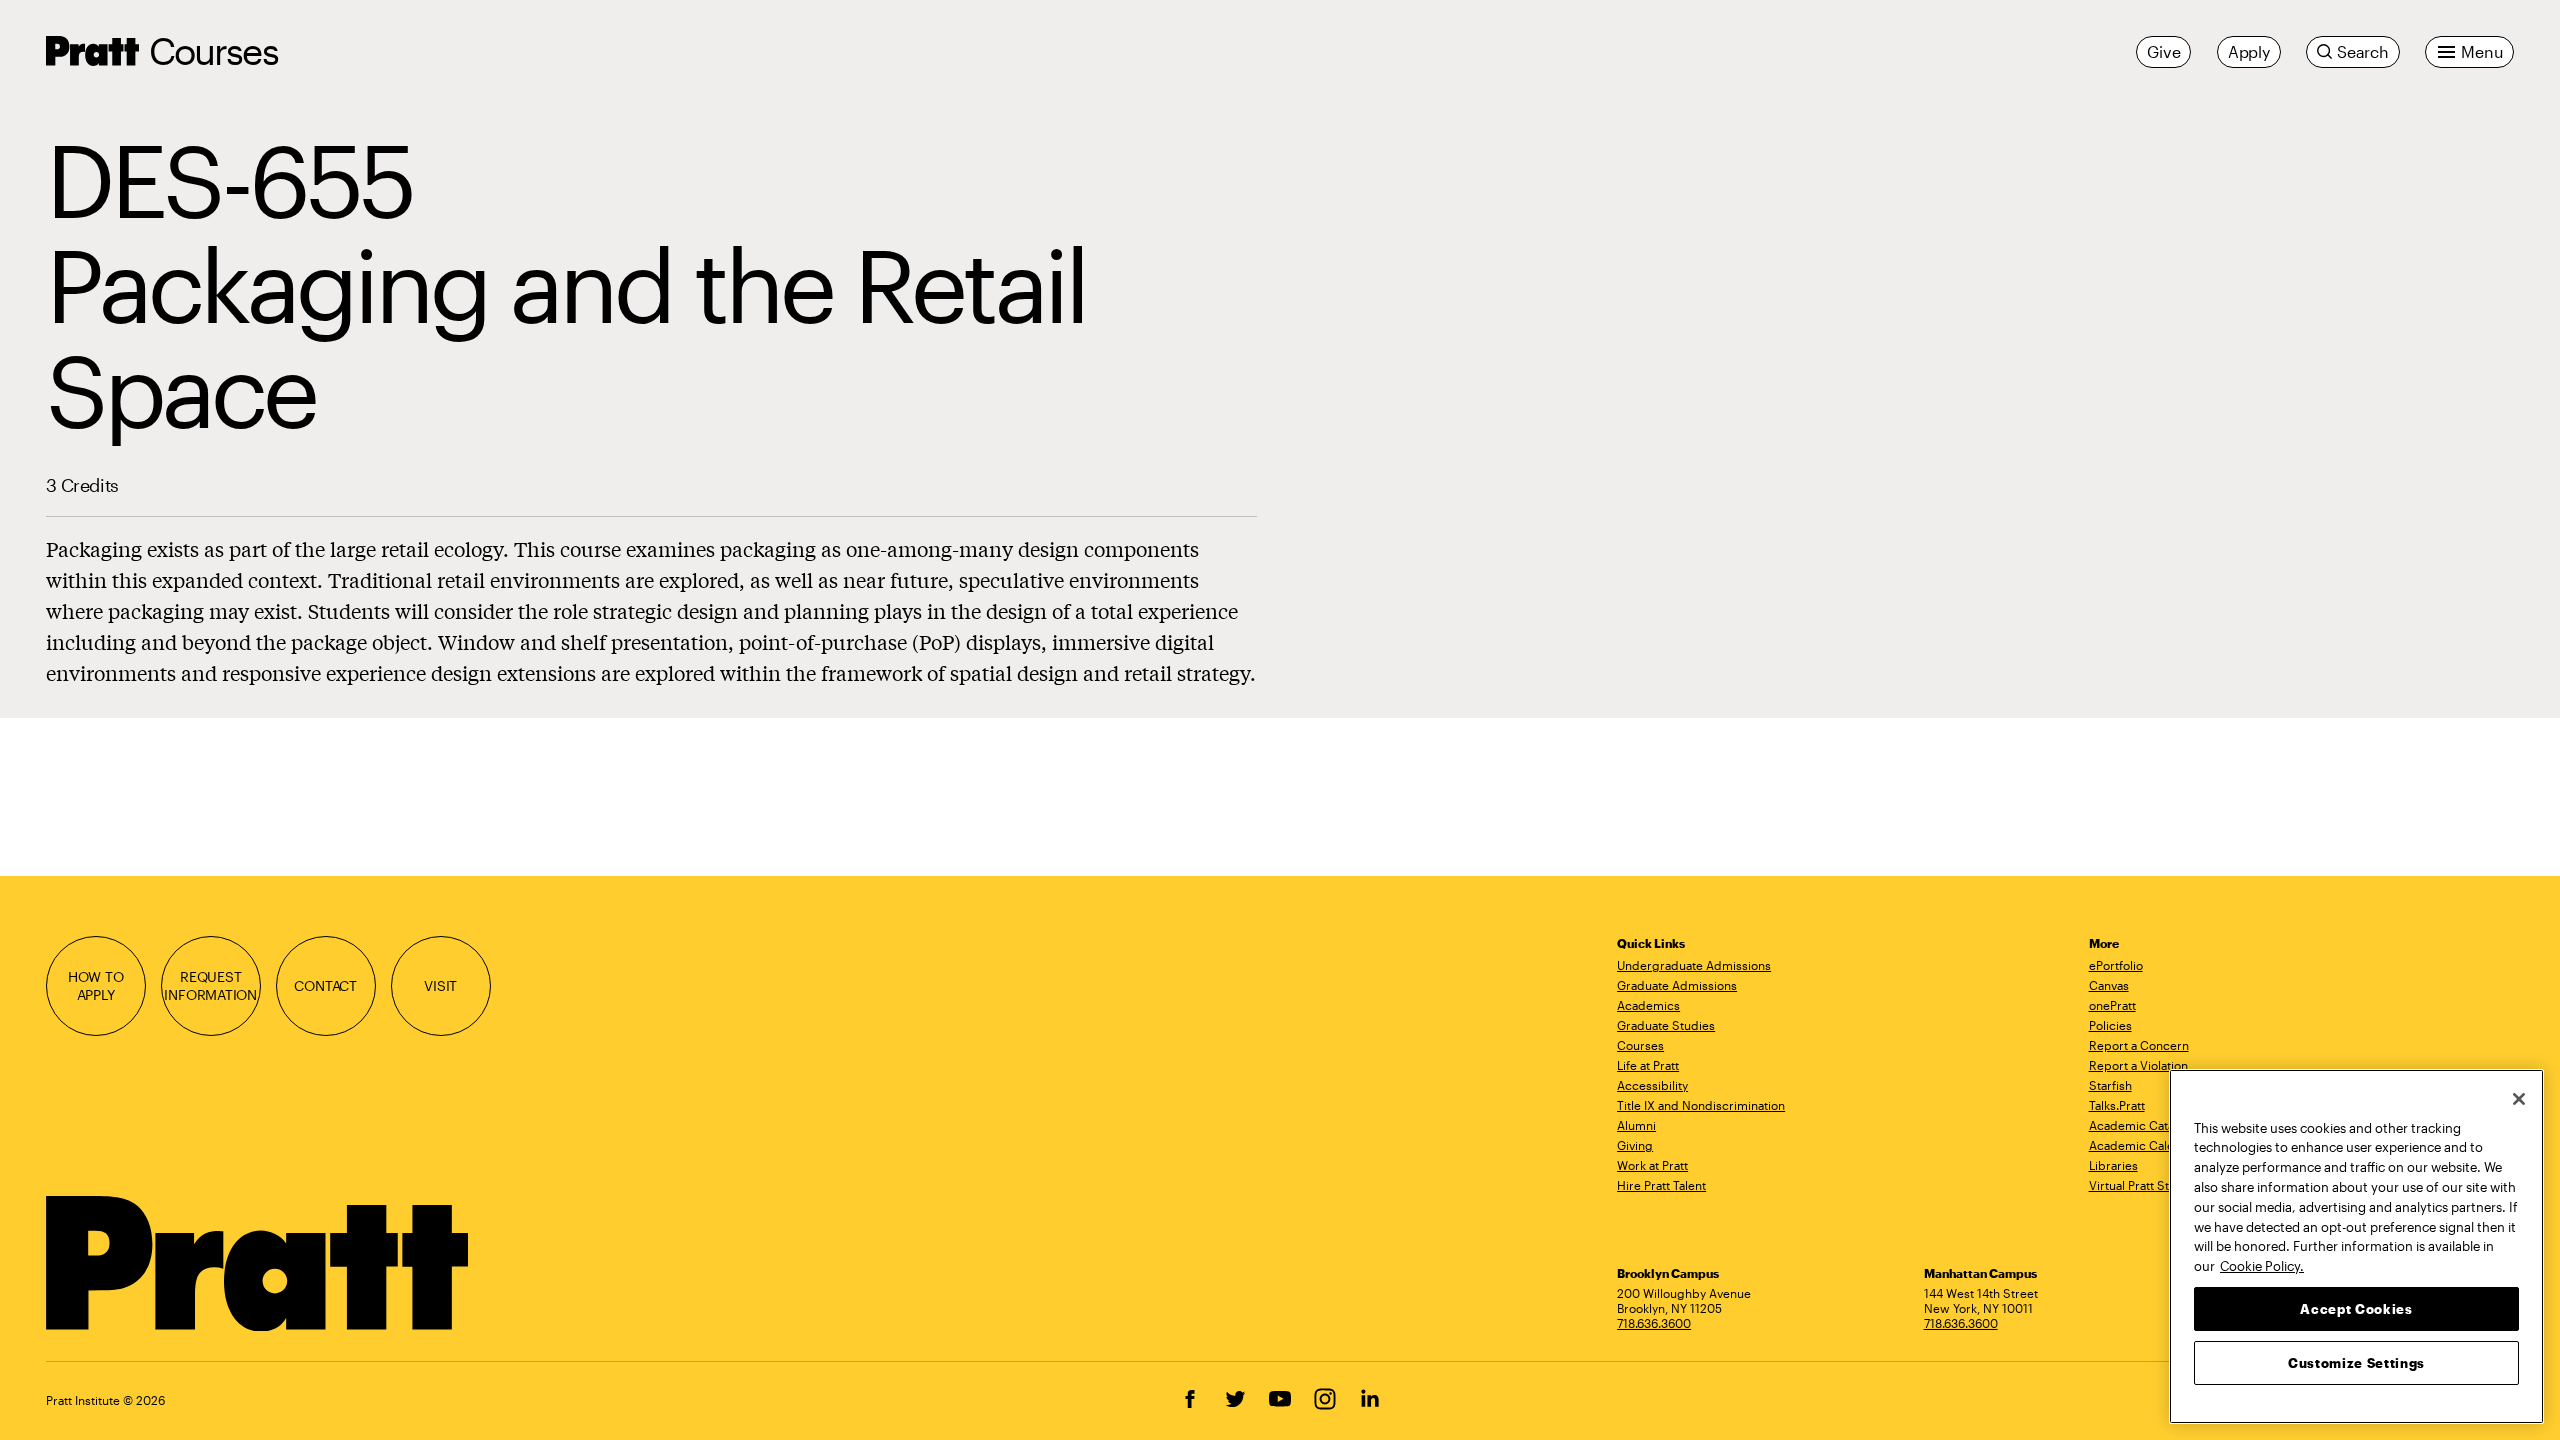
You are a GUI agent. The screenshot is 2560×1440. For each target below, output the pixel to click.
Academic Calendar (2144, 1145)
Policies (2110, 1025)
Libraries (2113, 1165)
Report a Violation (2138, 1065)
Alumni (1636, 1125)
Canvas (2109, 985)
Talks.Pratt (2117, 1105)
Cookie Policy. (2262, 1265)
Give (2163, 51)
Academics (1648, 1005)
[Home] (259, 1264)
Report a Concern (2139, 1045)
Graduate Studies (1666, 1025)
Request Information (210, 985)
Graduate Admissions (1677, 985)
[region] (2356, 1246)
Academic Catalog (2140, 1125)
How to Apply (96, 985)
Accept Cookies (2356, 1308)
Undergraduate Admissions (1694, 965)
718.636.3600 (1654, 1323)
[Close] (2519, 1099)
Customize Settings (2356, 1362)
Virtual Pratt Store (2138, 1185)
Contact (325, 985)
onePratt (2112, 1005)
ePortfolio (2116, 965)
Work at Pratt (1652, 1165)
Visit (440, 985)
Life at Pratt (1648, 1065)
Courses (213, 50)
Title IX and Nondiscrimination (1701, 1105)
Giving (1635, 1145)
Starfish (2110, 1085)
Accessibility (1652, 1085)
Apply (2249, 51)
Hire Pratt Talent (1661, 1185)
